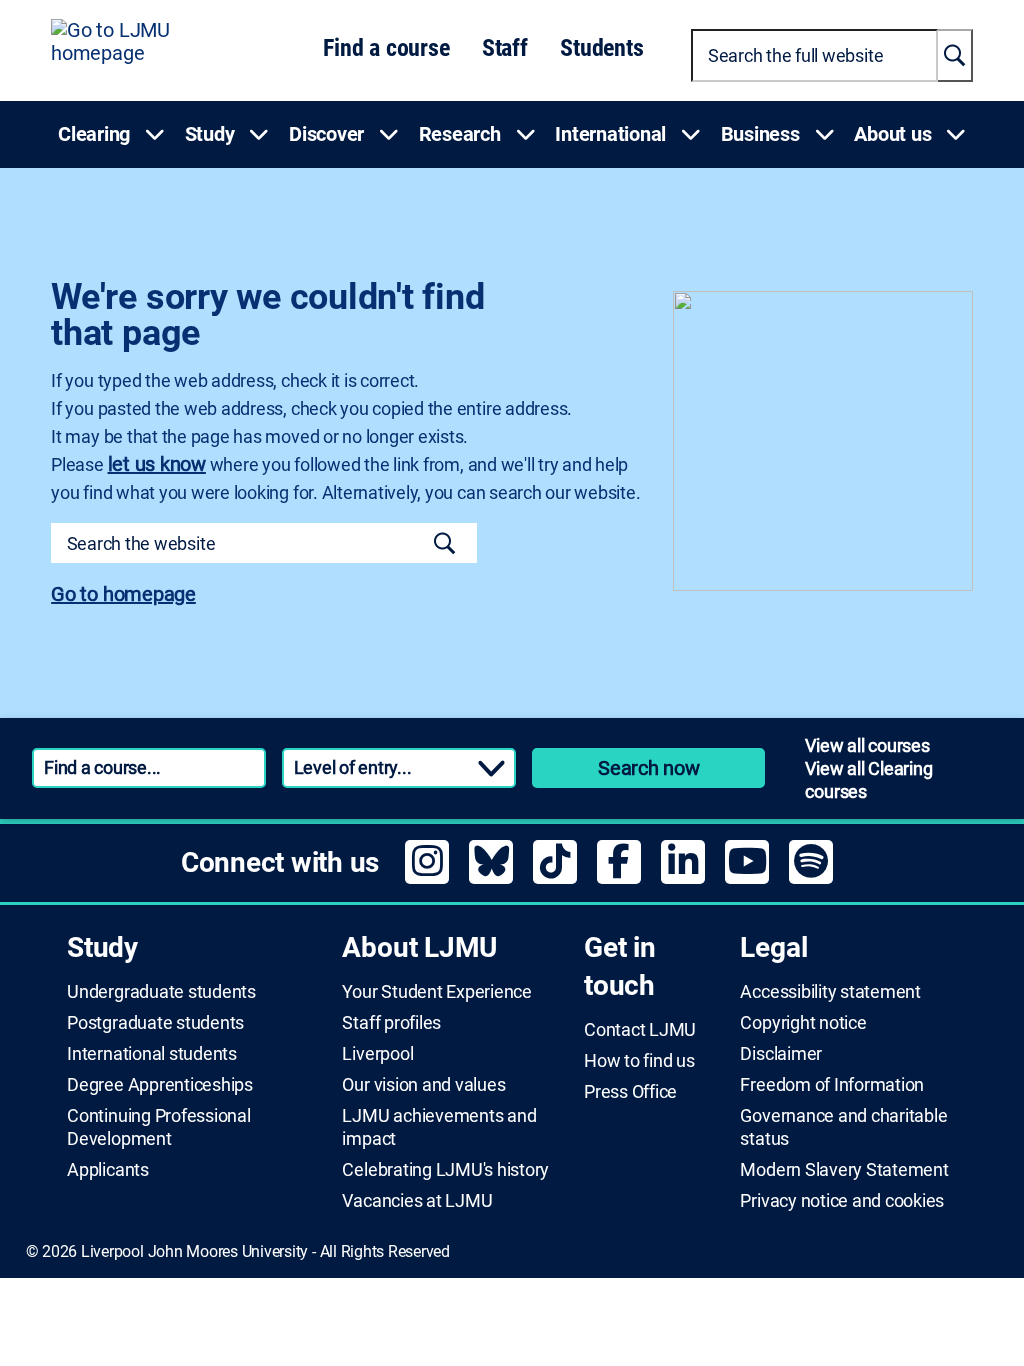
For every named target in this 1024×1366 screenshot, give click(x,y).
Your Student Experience (436, 992)
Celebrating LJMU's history (445, 1170)
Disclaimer (781, 1054)
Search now (649, 768)
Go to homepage (123, 594)
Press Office (630, 1092)
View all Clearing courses (868, 780)
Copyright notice (803, 1023)
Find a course (386, 48)
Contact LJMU (640, 1030)
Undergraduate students (161, 992)
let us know (157, 464)
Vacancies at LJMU (417, 1201)
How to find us (639, 1061)
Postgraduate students (155, 1023)
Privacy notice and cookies (842, 1201)
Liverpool (377, 1054)
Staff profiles (391, 1023)
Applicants (108, 1170)
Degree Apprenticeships (160, 1085)
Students (601, 48)
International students (152, 1054)
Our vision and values (423, 1085)
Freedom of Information (832, 1085)
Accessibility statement (830, 992)
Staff (505, 48)
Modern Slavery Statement (844, 1170)
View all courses (867, 745)
